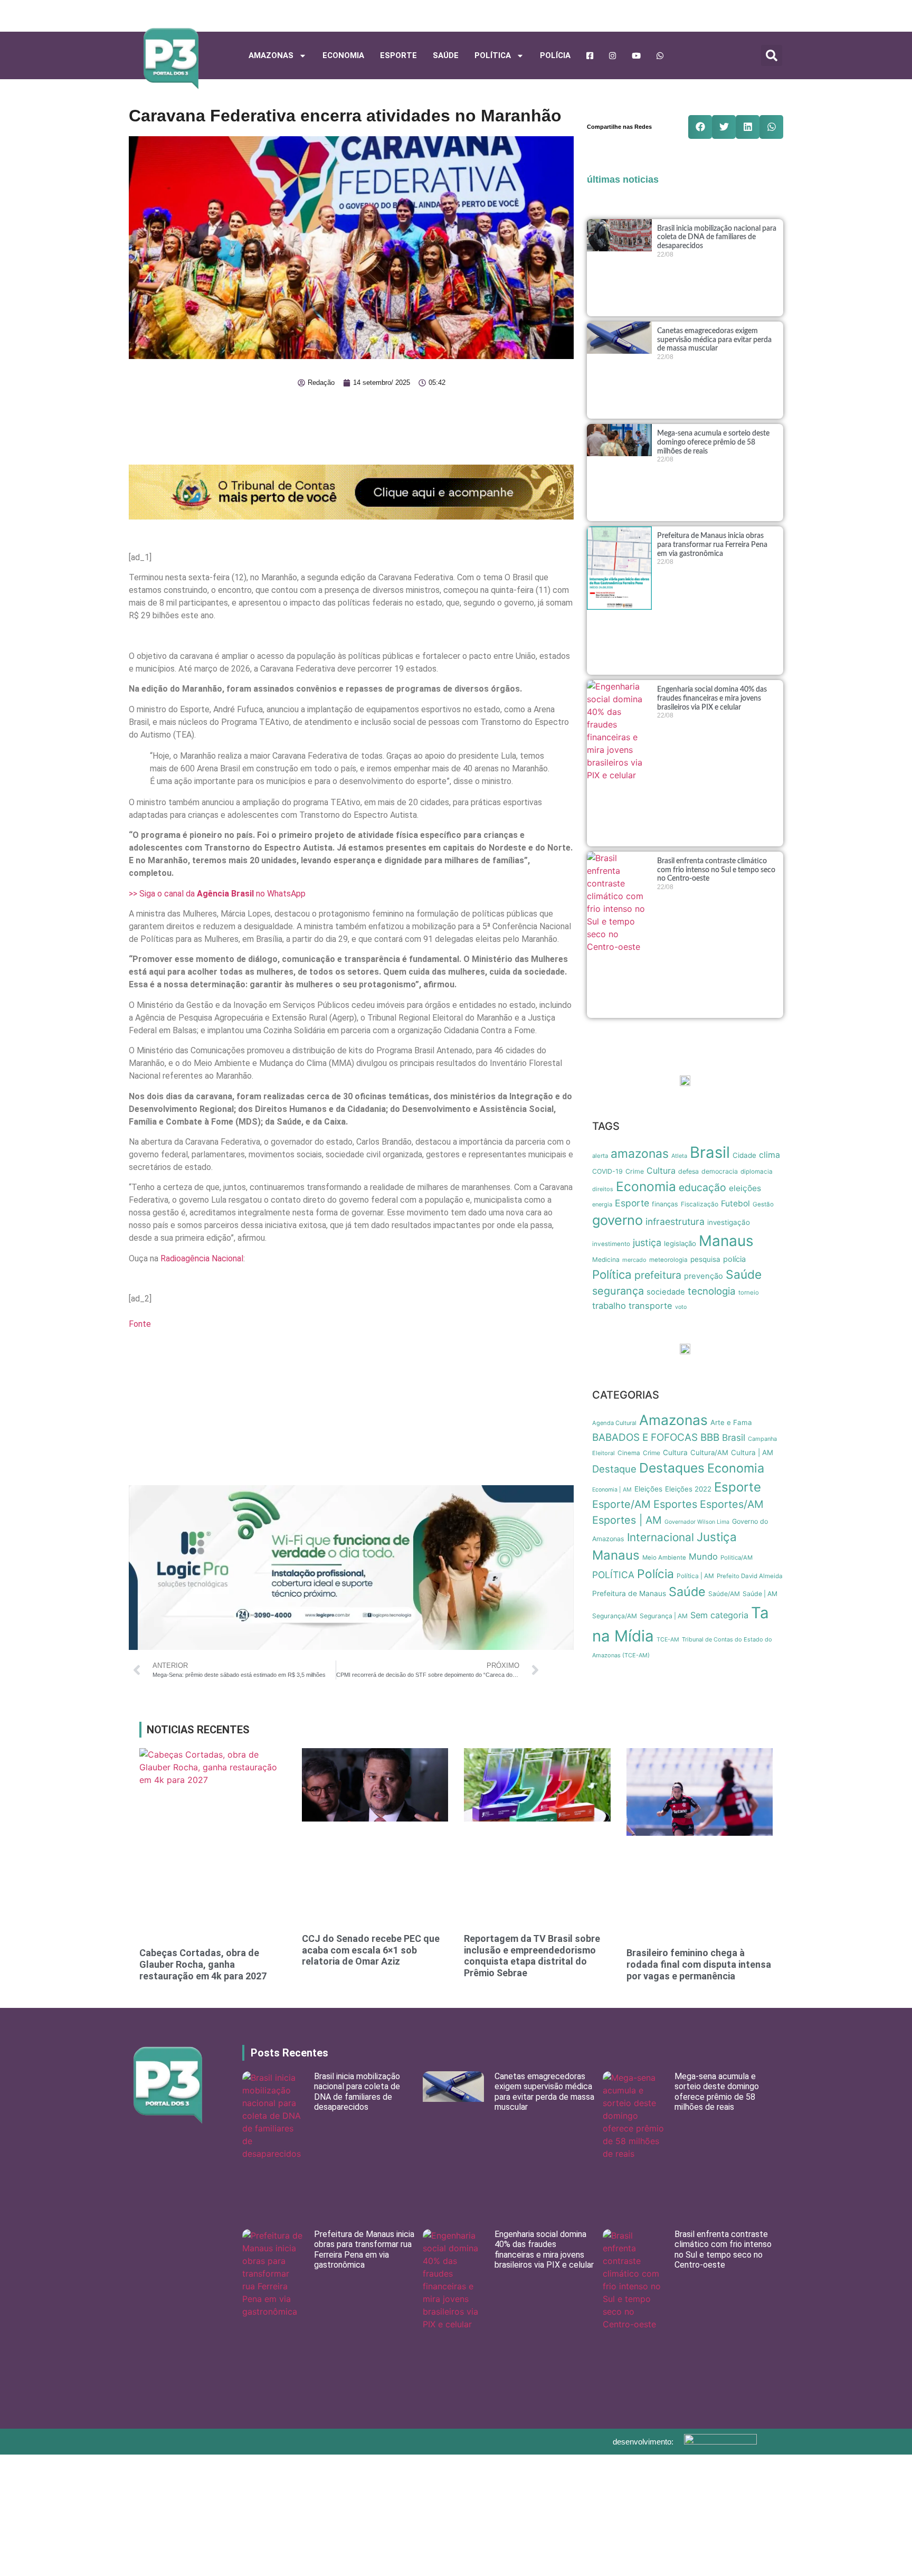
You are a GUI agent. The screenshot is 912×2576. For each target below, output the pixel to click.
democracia (720, 1171)
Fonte (140, 1324)
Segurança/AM (615, 1616)
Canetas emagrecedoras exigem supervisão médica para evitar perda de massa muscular (714, 340)
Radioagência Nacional (202, 1258)
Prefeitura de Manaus (629, 1593)
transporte (650, 1306)
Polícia (555, 55)
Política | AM (695, 1576)
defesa (688, 1171)
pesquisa (705, 1259)
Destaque (614, 1469)
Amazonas (271, 55)
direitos (603, 1189)
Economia (343, 55)
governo (617, 1220)
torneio (749, 1292)
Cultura (661, 1171)
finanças (665, 1204)
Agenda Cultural (614, 1423)
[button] (772, 55)
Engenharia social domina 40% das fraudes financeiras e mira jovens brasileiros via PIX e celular (712, 699)
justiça (647, 1243)
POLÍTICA (493, 55)
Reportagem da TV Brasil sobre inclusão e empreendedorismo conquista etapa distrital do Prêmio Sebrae (532, 1956)
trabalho (609, 1306)
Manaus (726, 1241)
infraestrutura (675, 1221)
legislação (680, 1243)
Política (612, 1274)
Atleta (679, 1156)
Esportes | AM (627, 1520)
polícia (734, 1259)
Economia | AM (612, 1490)
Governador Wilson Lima (697, 1522)
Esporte (398, 55)
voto (681, 1307)
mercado (634, 1260)
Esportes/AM (732, 1504)
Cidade (744, 1155)
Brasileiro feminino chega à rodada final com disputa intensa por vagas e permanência (699, 1964)
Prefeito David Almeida (750, 1576)
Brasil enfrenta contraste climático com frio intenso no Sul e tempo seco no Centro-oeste (716, 870)
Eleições (648, 1489)
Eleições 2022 (688, 1489)
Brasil (710, 1152)
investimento (611, 1244)
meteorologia (668, 1260)
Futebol (735, 1204)
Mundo (703, 1556)
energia (602, 1204)
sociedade (666, 1292)
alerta (600, 1156)
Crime (635, 1171)
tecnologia (712, 1291)
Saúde (446, 55)
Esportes (675, 1504)
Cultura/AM (709, 1452)
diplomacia (757, 1172)
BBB (710, 1437)
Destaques (672, 1468)
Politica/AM (737, 1558)
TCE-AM (668, 1640)
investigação (729, 1222)
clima (769, 1155)
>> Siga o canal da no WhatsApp (217, 894)
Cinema (629, 1453)
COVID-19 (607, 1171)
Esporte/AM (621, 1504)
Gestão (763, 1204)
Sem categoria (719, 1615)
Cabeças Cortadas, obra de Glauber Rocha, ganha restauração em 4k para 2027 (203, 1964)
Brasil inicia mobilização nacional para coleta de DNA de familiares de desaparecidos (717, 238)
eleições (745, 1188)
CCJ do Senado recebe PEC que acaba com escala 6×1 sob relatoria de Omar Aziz (371, 1950)
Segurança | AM (664, 1616)
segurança (618, 1291)
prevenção (704, 1276)
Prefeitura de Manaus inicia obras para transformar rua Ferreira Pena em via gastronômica (712, 545)
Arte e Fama (731, 1422)
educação (702, 1187)
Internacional (661, 1537)
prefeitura (658, 1275)
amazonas (640, 1154)
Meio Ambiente (664, 1558)
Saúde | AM (760, 1594)
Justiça (717, 1537)
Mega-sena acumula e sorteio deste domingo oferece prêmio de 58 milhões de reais (713, 442)
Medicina (606, 1259)
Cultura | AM (752, 1452)
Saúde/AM (724, 1594)
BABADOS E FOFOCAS (645, 1437)
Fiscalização (700, 1204)
